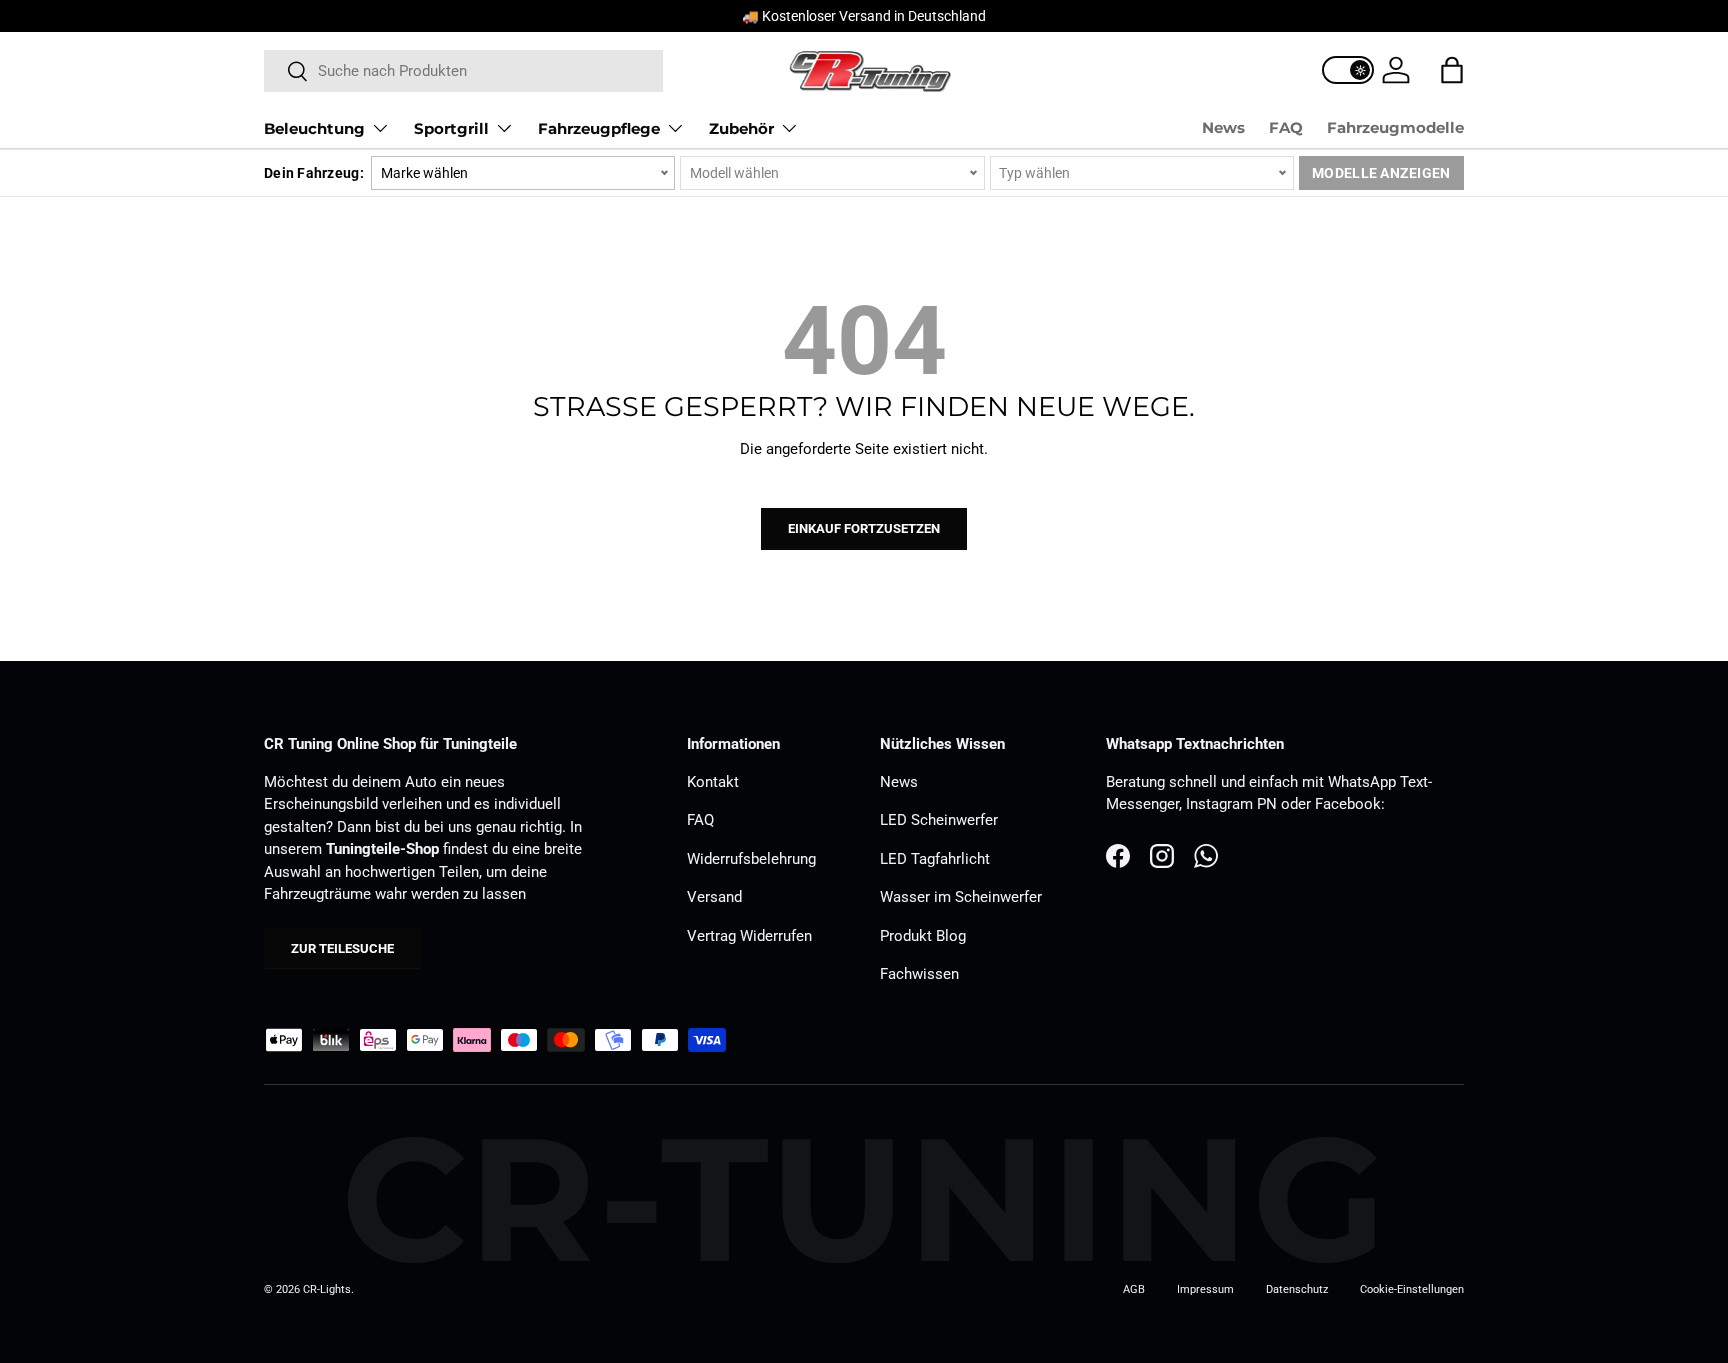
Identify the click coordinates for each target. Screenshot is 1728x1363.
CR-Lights (327, 1289)
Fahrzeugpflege (599, 128)
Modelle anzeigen (1381, 173)
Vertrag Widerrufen (749, 936)
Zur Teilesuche (342, 948)
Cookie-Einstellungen (1412, 1289)
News (1223, 127)
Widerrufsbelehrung (751, 859)
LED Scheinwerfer (939, 820)
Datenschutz (1297, 1289)
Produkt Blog (923, 936)
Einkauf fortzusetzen (864, 528)
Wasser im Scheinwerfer (961, 897)
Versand (714, 897)
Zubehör (741, 128)
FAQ (1286, 127)
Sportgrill (451, 128)
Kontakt (713, 782)
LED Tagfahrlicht (935, 859)
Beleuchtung (314, 128)
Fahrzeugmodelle (1395, 127)
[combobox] (463, 71)
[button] (1452, 70)
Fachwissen (919, 974)
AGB (1134, 1289)
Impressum (1205, 1289)
